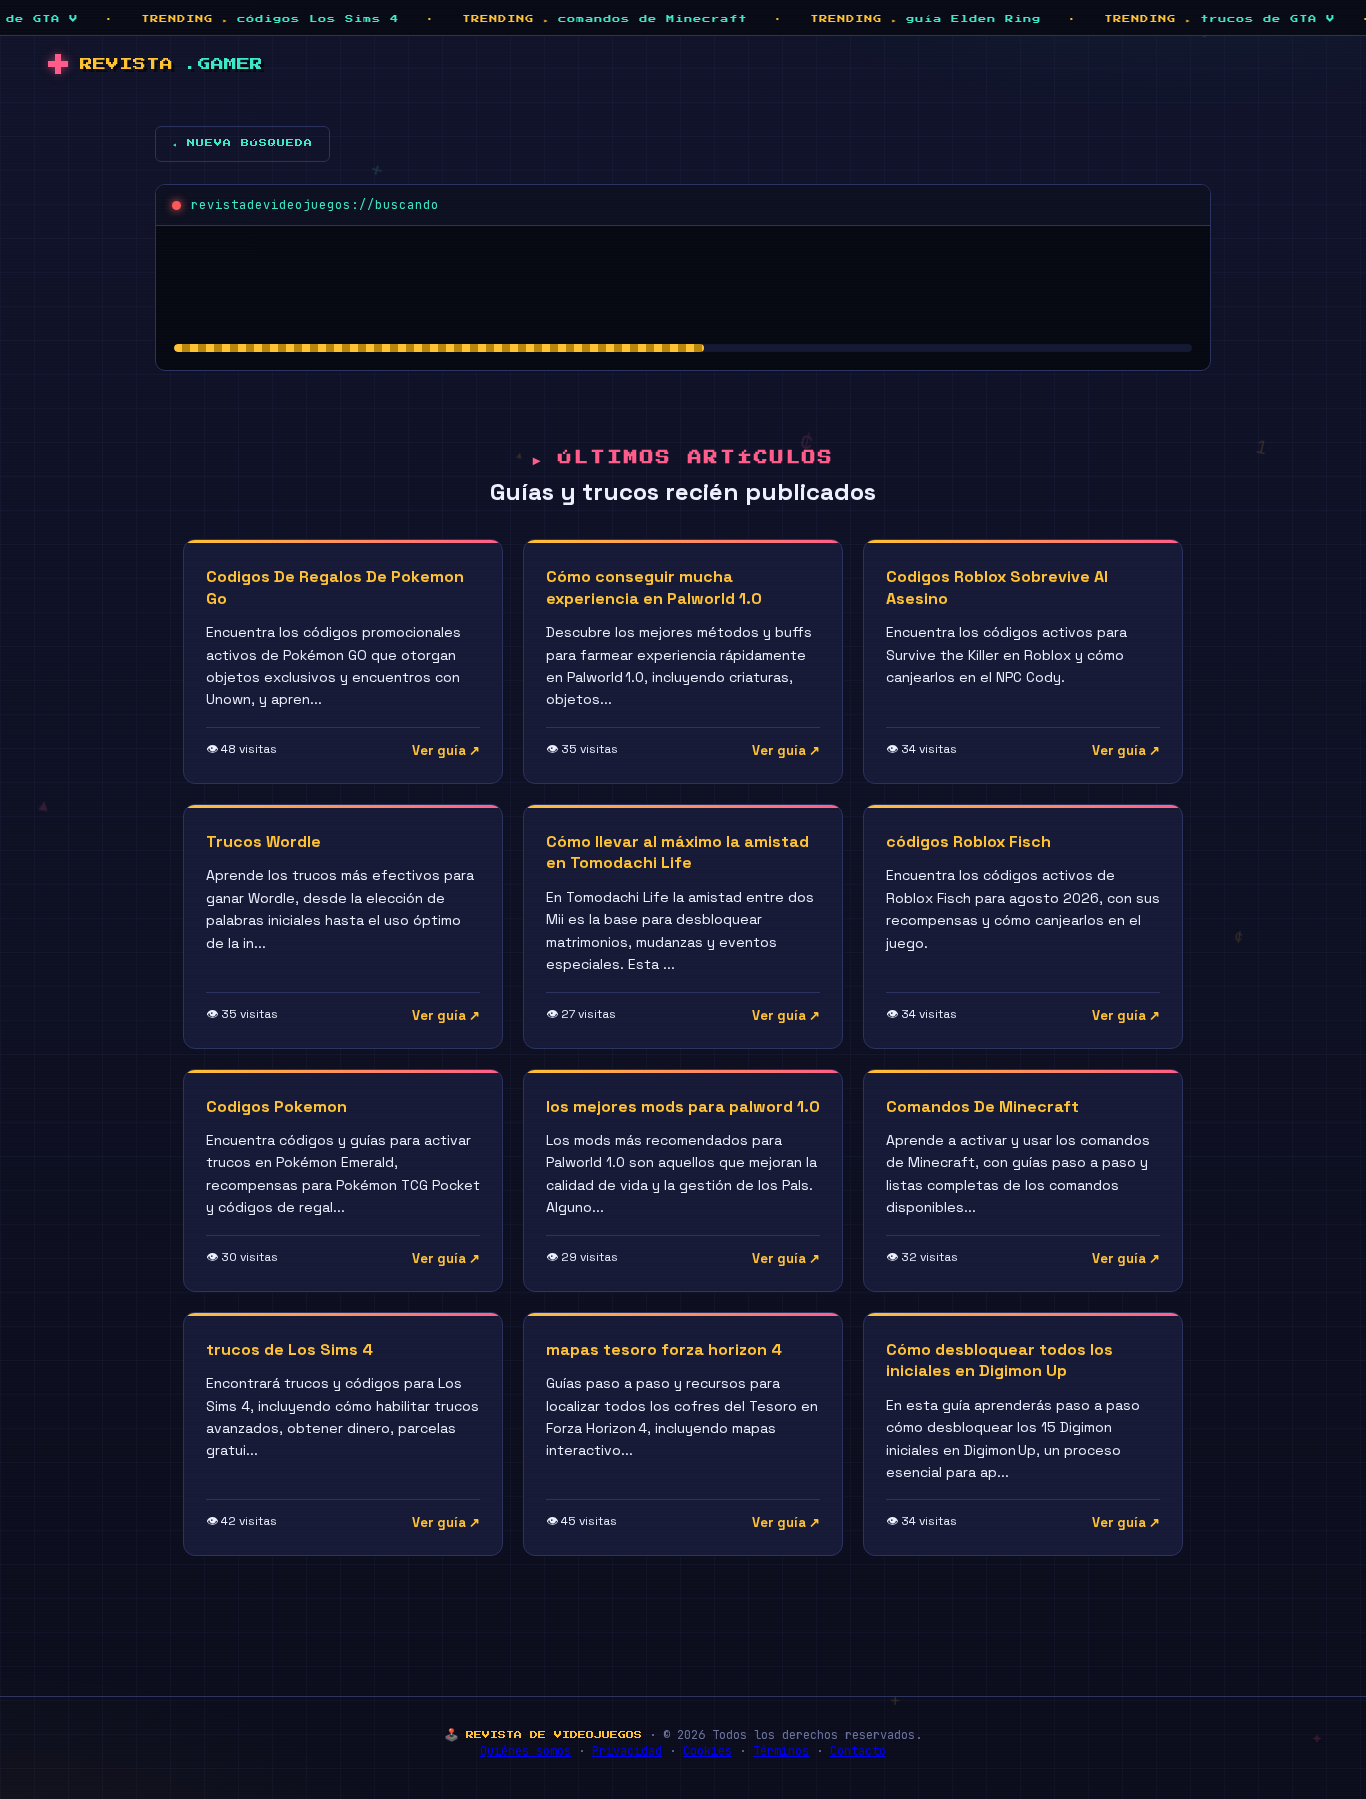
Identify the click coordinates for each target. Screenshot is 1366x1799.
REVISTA (171, 64)
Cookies (707, 1751)
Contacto (858, 1751)
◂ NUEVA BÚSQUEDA (242, 143)
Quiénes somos (525, 1751)
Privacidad (627, 1751)
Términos (781, 1751)
